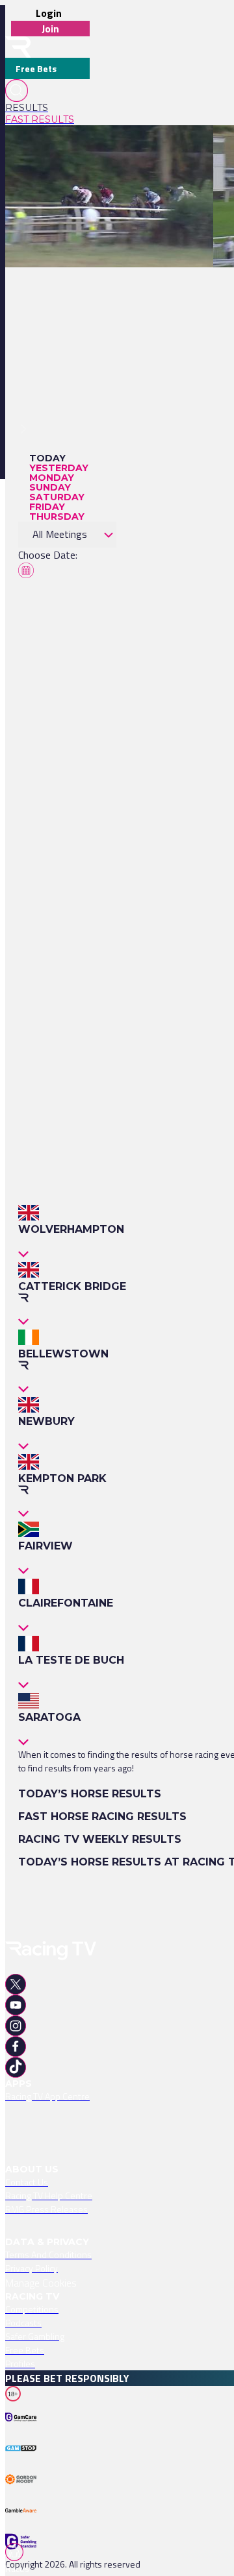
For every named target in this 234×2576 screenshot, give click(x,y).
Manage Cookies (41, 2283)
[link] (47, 108)
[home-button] (18, 47)
